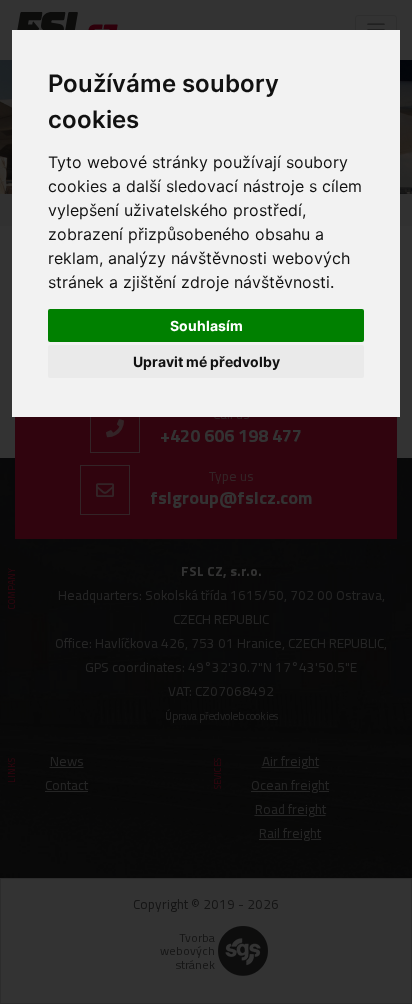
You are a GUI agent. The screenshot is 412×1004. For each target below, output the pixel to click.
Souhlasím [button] (206, 325)
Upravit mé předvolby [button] (206, 361)
